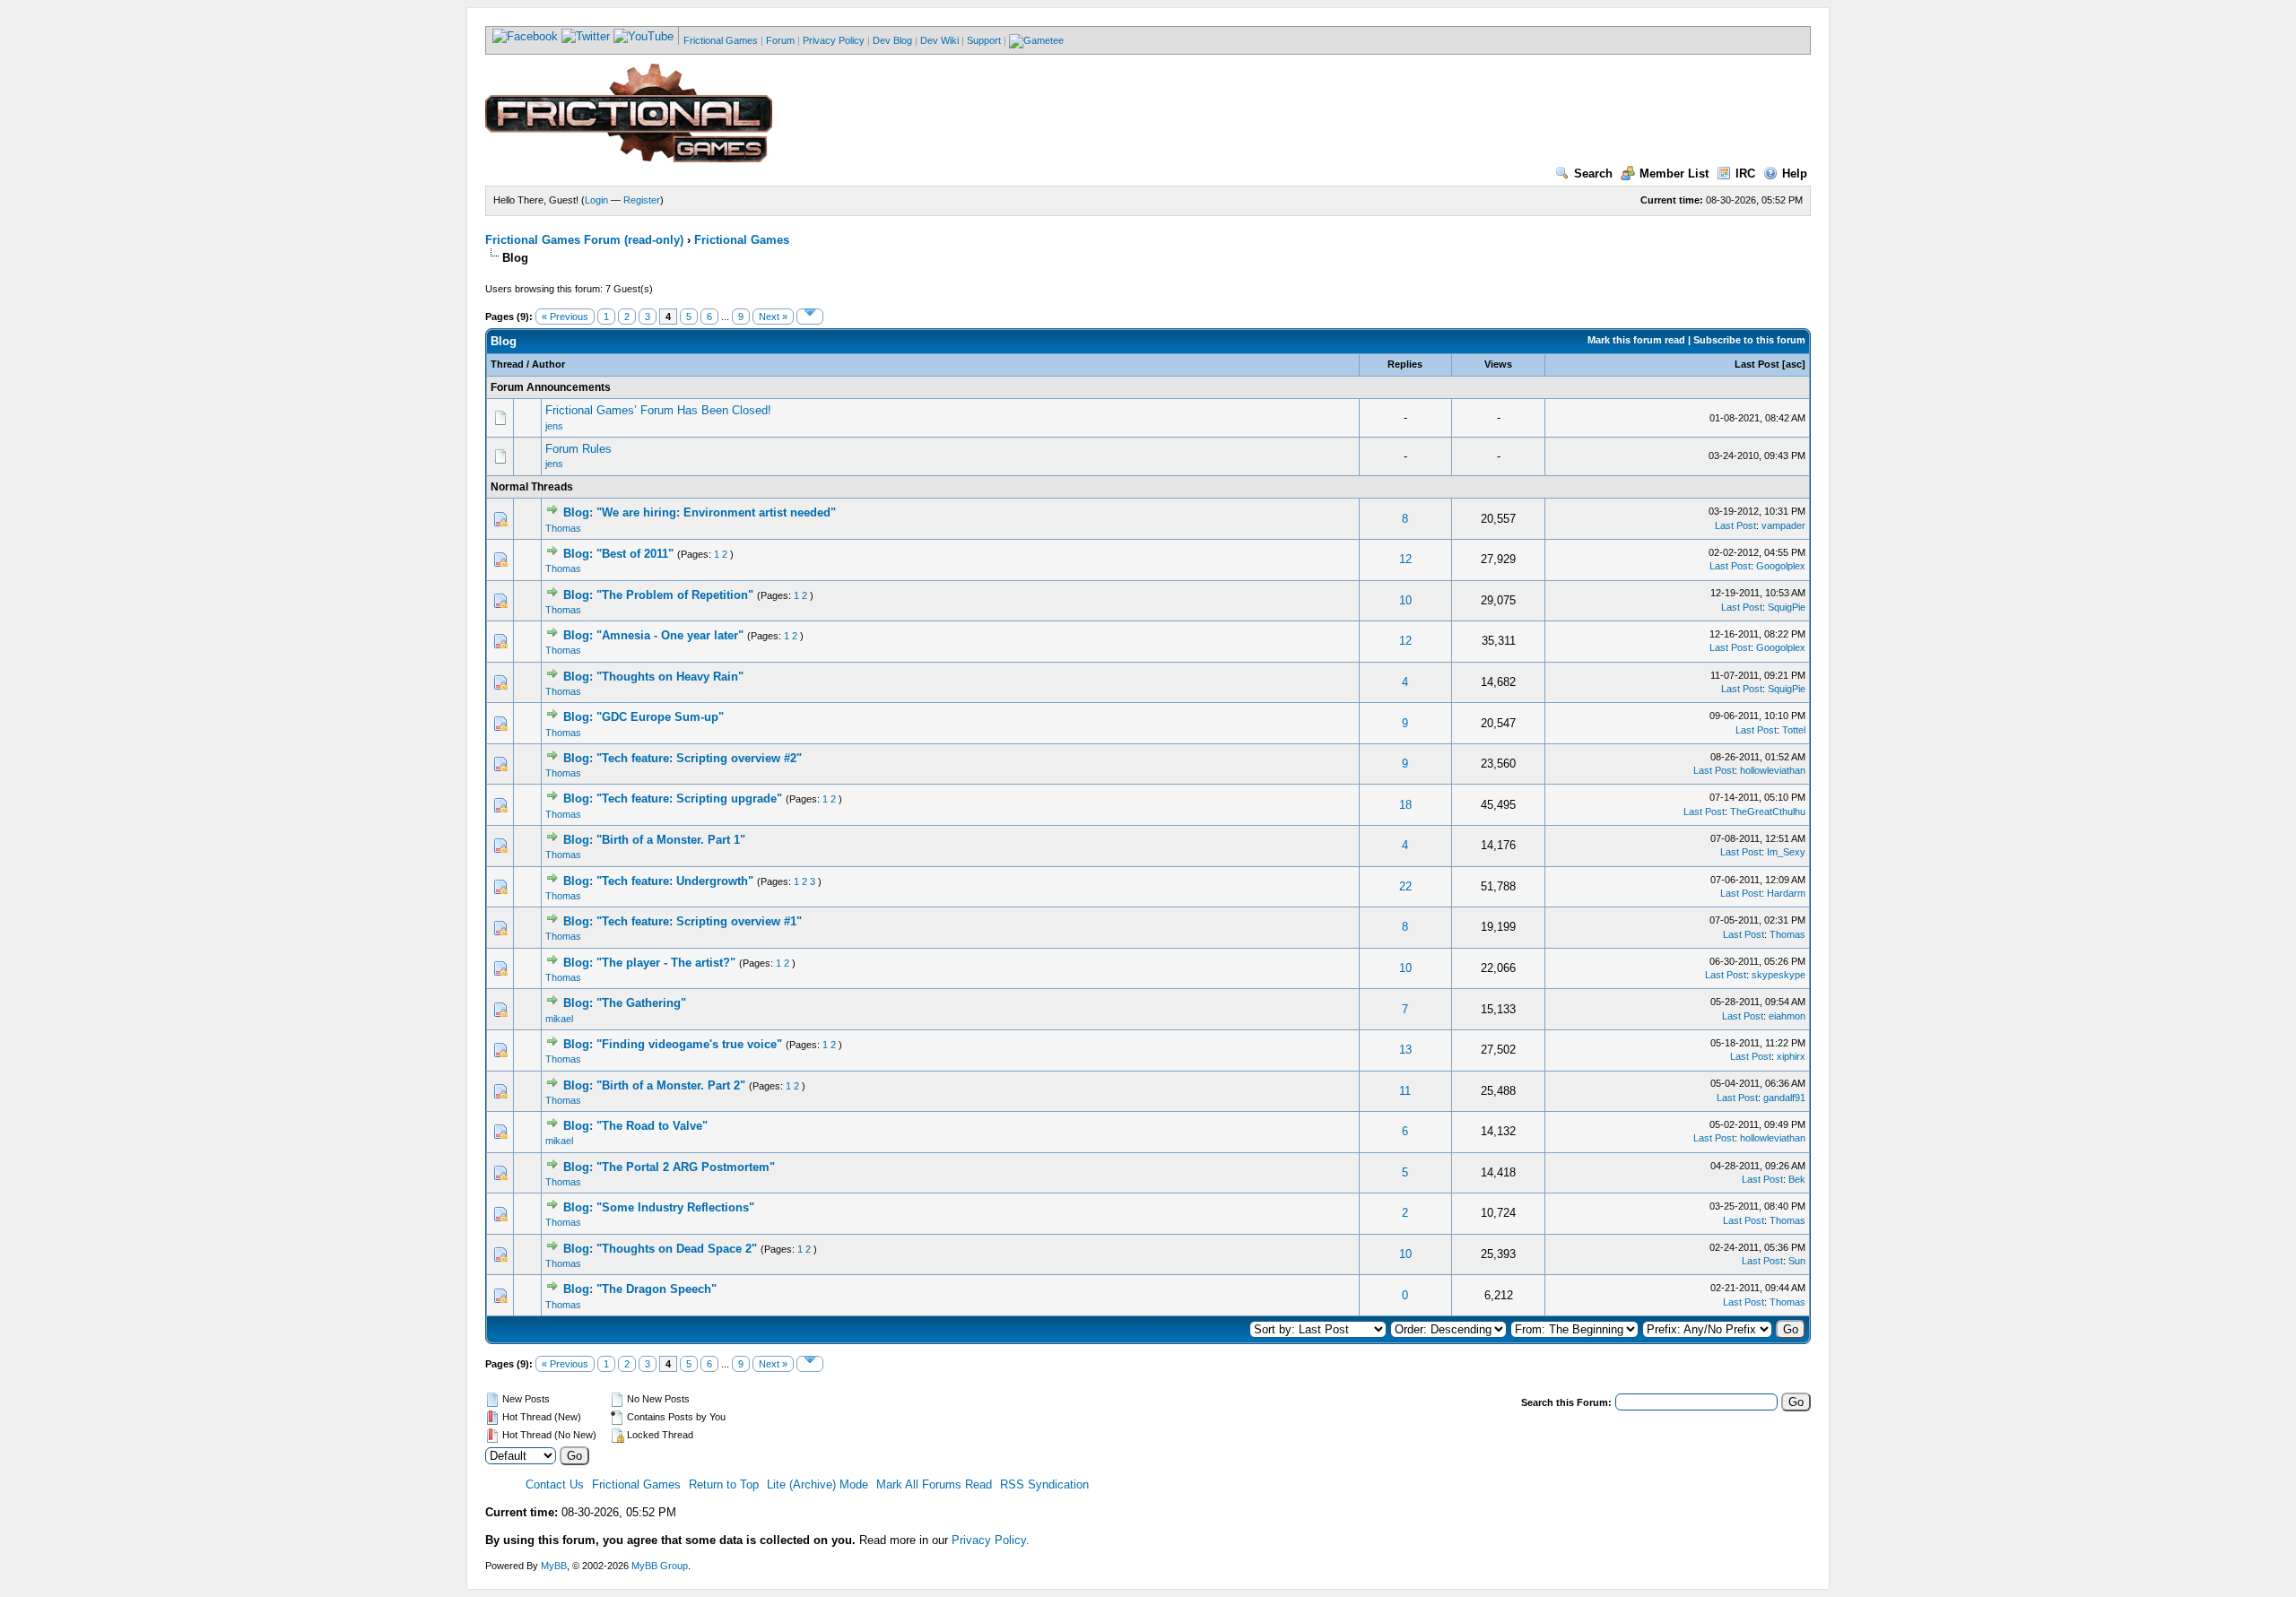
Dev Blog (892, 40)
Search (1593, 174)
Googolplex (1781, 566)
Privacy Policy (834, 40)
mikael (559, 1019)
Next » (773, 317)
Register (642, 200)
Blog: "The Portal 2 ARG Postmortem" (669, 1167)
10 (1405, 600)
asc (1794, 364)
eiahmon (1787, 1016)
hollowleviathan (1773, 770)
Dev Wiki (939, 40)
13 (1405, 1050)
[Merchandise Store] (1036, 40)
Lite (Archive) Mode (818, 1484)
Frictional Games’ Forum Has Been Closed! (658, 410)
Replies (1405, 364)
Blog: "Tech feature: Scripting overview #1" (683, 921)
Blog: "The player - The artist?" (649, 963)
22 (1405, 886)
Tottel (1794, 730)
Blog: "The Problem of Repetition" (658, 595)
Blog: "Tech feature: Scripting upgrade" (673, 798)
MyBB (554, 1566)
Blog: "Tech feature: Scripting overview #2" (683, 758)
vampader (1783, 525)
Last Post (1757, 364)
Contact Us (555, 1484)
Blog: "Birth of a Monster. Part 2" (654, 1085)
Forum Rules (578, 449)
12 (1405, 559)
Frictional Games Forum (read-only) (584, 240)
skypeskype (1779, 975)
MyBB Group (660, 1566)
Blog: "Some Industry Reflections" (659, 1207)
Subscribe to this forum (1749, 340)
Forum (780, 40)
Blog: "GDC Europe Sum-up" (644, 717)
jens (554, 426)
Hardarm (1786, 893)
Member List (1674, 174)
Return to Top (724, 1484)
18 (1405, 805)
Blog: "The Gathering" (625, 1003)
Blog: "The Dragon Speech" (640, 1289)
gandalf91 (1784, 1098)
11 (1405, 1091)
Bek (1797, 1179)
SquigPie (1787, 607)
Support (984, 40)
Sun (1797, 1261)
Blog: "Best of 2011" (618, 554)
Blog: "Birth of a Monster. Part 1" (654, 840)
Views (1498, 364)
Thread (507, 364)
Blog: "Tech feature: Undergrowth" (658, 881)
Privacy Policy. (991, 1540)
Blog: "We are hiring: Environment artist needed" (700, 512)
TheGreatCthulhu (1768, 812)
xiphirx (1791, 1056)
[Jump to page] (810, 317)
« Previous (565, 317)
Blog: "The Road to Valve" (635, 1126)
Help (1795, 174)
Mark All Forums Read (934, 1484)
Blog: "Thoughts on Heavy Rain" (653, 677)
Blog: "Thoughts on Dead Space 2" (660, 1249)
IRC (1745, 174)
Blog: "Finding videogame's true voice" (673, 1044)
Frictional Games (721, 40)
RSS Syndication (1044, 1484)
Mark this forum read (1636, 340)
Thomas (563, 528)
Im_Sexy (1786, 852)
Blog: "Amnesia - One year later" (653, 635)
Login (596, 200)
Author (548, 364)
